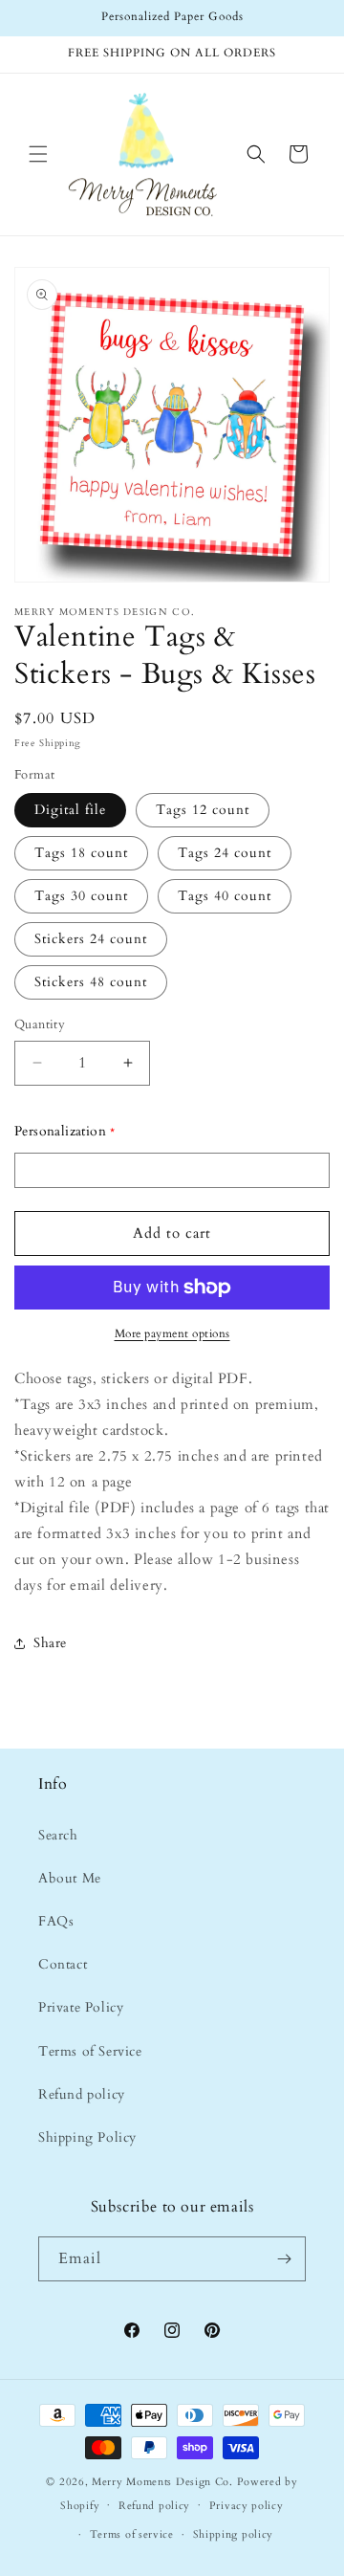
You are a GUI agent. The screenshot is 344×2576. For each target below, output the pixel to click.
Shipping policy (234, 2534)
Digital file (70, 810)
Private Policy (81, 2007)
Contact (63, 1964)
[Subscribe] (284, 2259)
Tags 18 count (81, 853)
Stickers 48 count (91, 982)
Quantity (40, 1024)
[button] (38, 154)
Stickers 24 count (91, 939)
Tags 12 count (203, 810)
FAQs (56, 1921)
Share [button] (50, 1643)
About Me (70, 1878)
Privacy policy (247, 2506)
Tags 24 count (225, 853)
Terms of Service (90, 2051)
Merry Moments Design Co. (162, 2482)
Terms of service (132, 2534)
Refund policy (82, 2094)
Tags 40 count (225, 896)
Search (58, 1835)
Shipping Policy (87, 2137)
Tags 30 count (81, 896)
